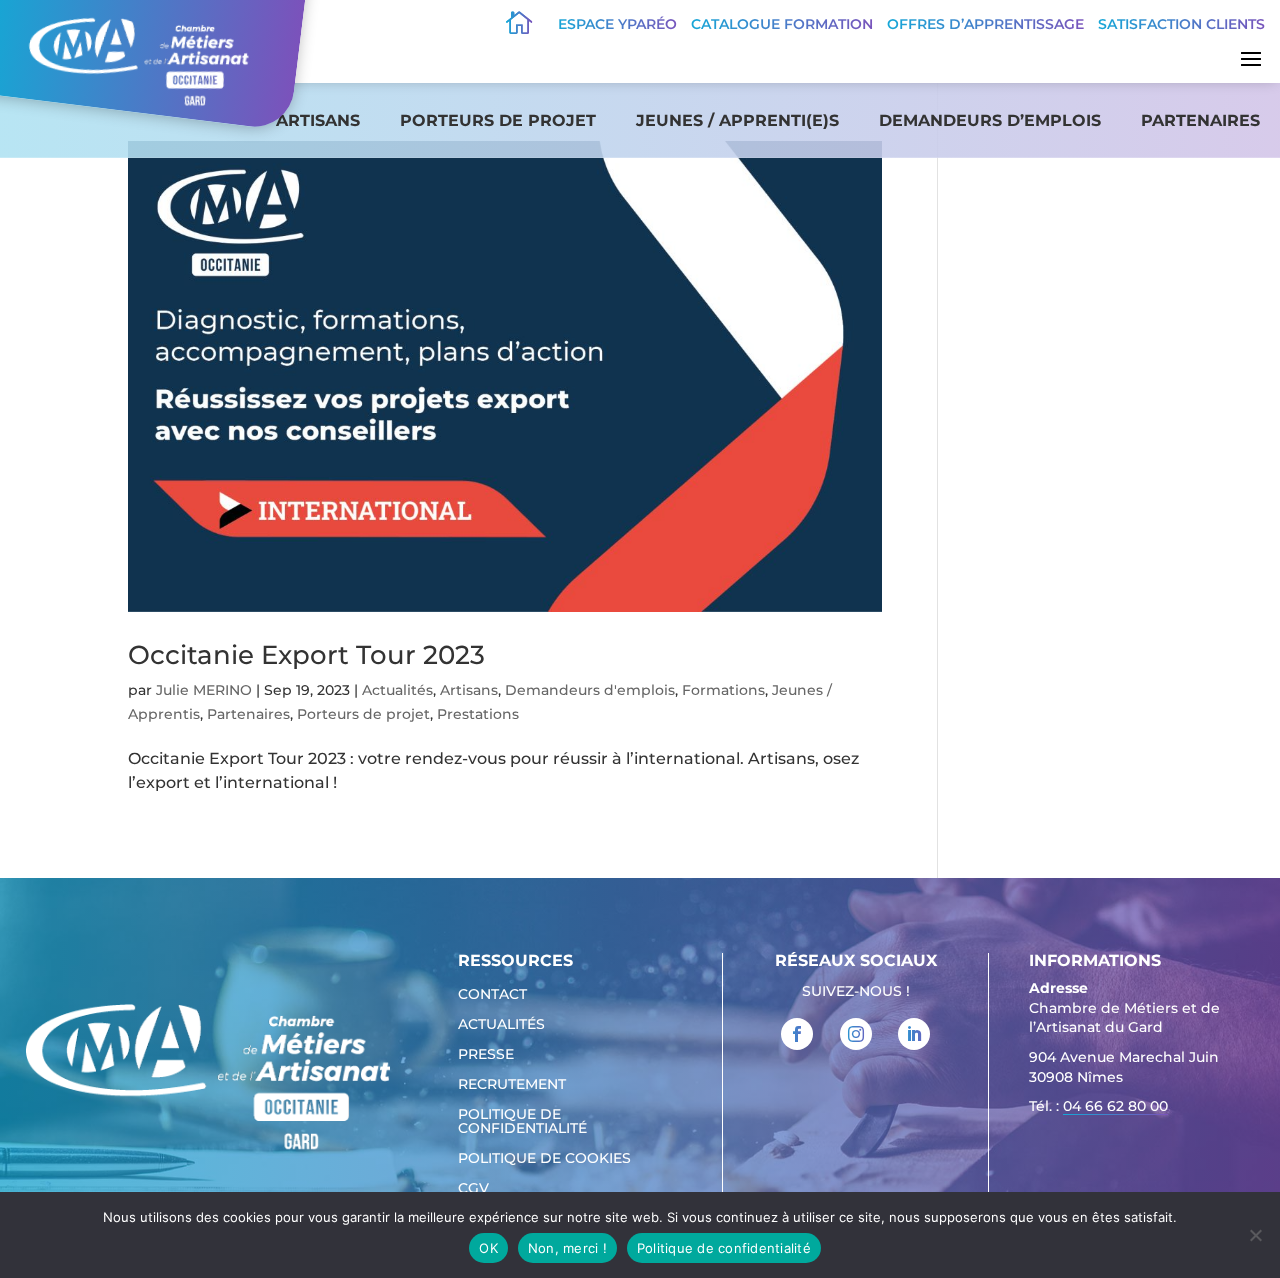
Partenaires (1200, 120)
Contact (492, 995)
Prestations (478, 714)
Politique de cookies (544, 1159)
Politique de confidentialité (522, 1122)
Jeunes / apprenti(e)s (737, 120)
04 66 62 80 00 (1115, 1106)
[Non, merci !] (1255, 1235)
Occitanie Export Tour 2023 (306, 655)
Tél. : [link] (1098, 1106)
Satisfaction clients (1181, 24)
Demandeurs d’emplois (990, 120)
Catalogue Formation (782, 24)
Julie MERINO (204, 690)
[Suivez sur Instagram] (856, 1034)
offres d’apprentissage (985, 24)
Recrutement (512, 1085)
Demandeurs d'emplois (590, 690)
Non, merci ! (567, 1248)
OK (488, 1248)
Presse (486, 1055)
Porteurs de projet (498, 120)
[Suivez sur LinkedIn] (914, 1034)
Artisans (318, 120)
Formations (723, 690)
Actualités (397, 690)
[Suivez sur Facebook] (797, 1034)
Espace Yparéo (617, 24)
